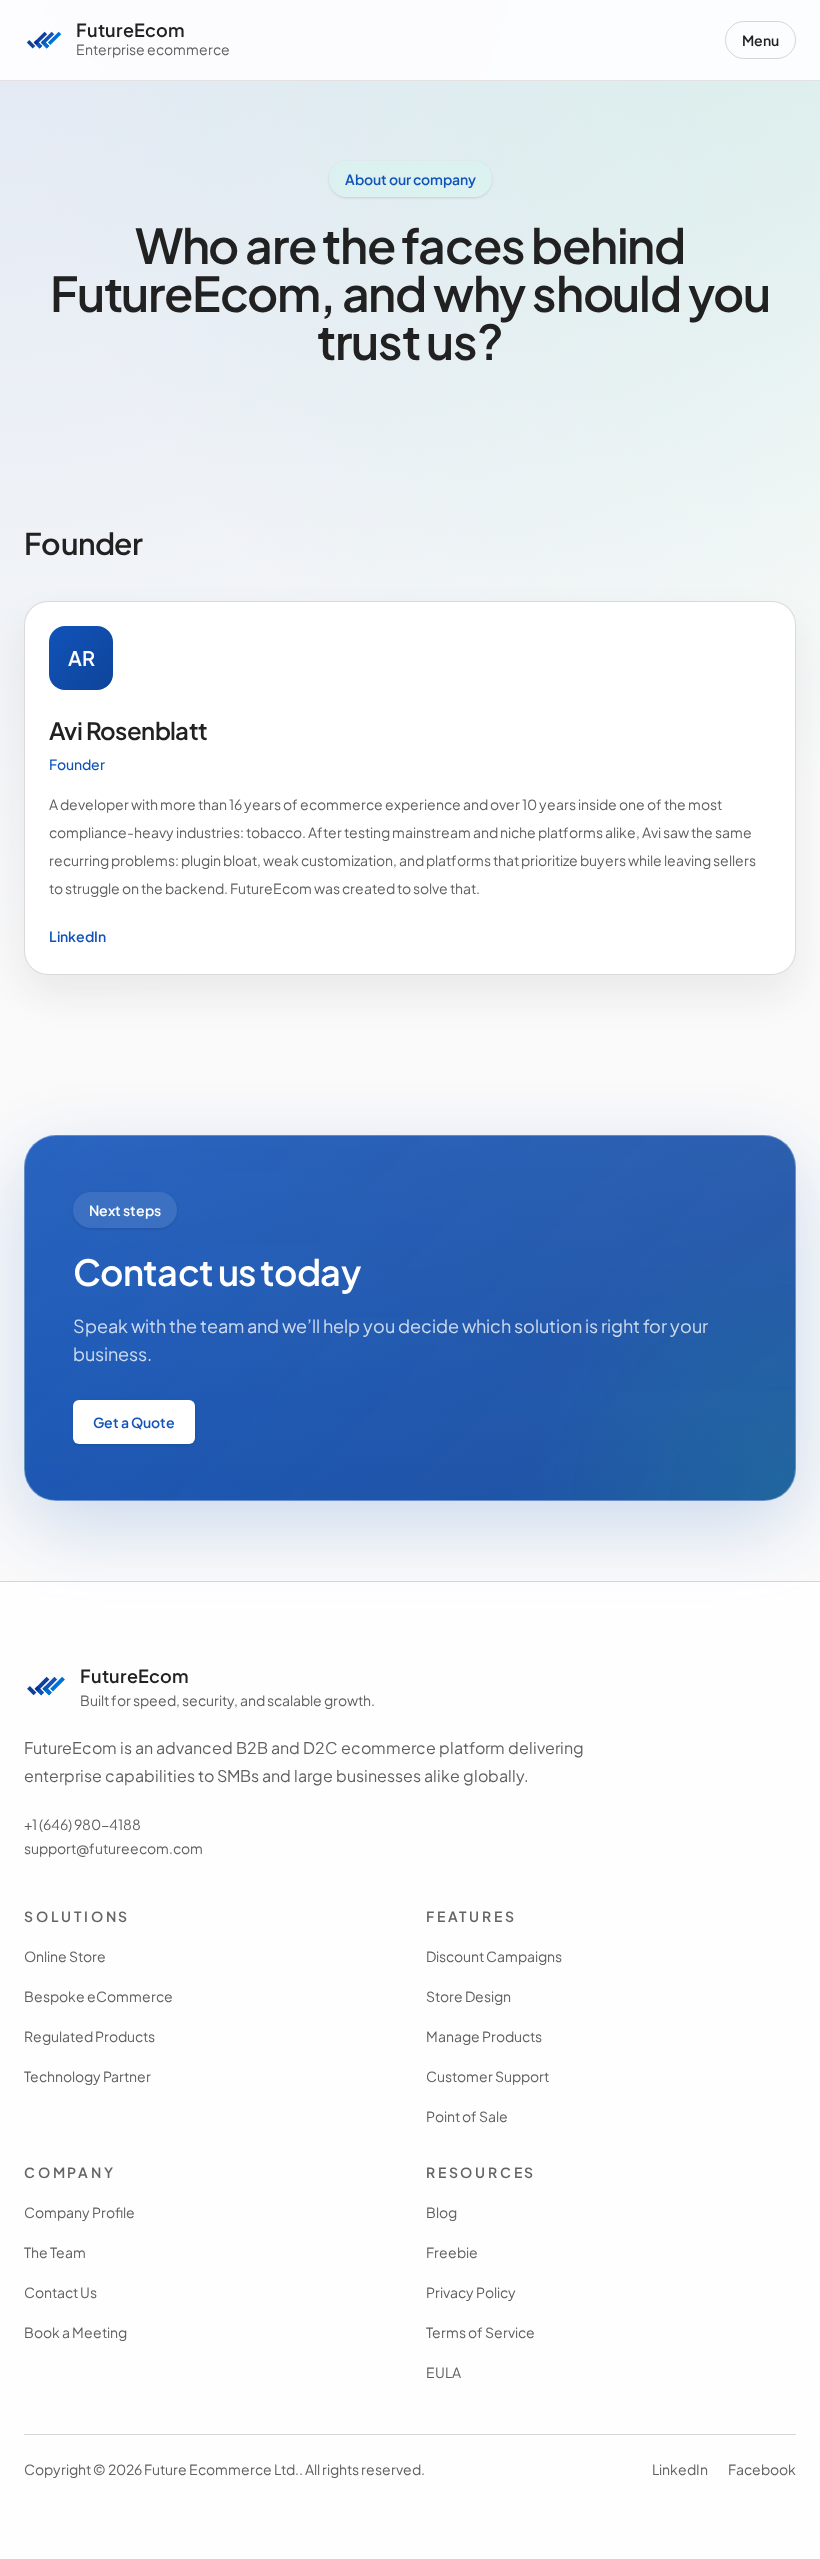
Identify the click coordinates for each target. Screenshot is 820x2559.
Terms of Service (480, 2332)
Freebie (452, 2252)
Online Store (65, 1956)
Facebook (762, 2469)
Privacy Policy (471, 2292)
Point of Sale (467, 2116)
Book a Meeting (75, 2332)
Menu (760, 40)
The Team (55, 2252)
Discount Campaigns (494, 1956)
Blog (441, 2212)
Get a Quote (134, 1422)
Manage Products (484, 2036)
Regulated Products (89, 2036)
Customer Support (487, 2076)
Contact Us (60, 2292)
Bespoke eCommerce (98, 1996)
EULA (443, 2372)
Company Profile (79, 2212)
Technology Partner (87, 2076)
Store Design (468, 1996)
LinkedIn (77, 936)
